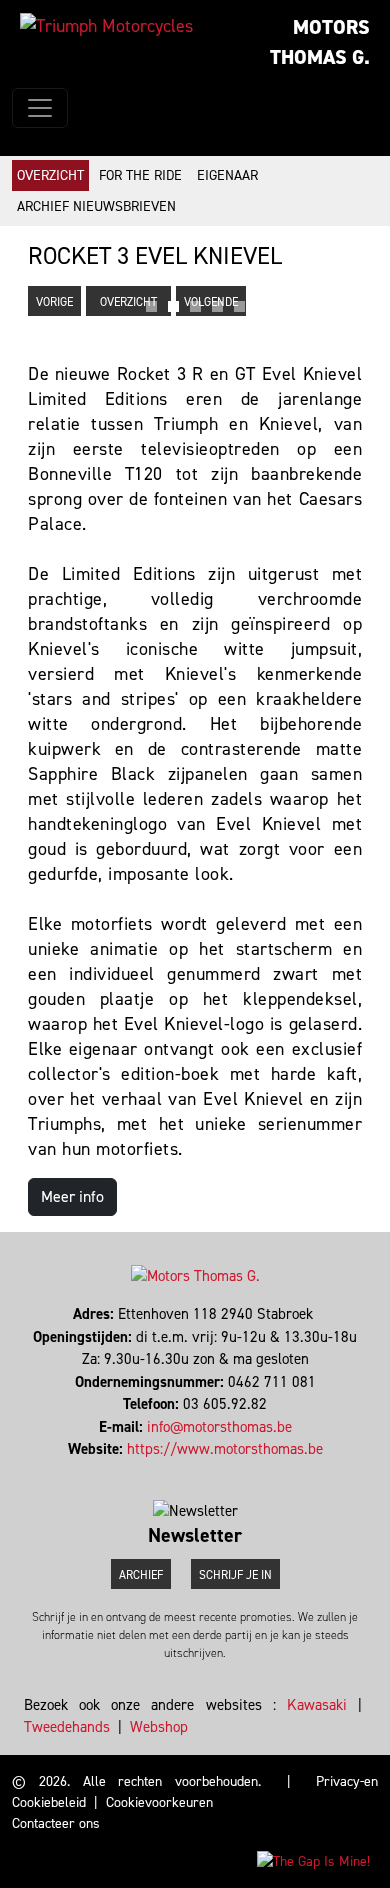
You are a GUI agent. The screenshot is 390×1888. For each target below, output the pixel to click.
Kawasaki (317, 1705)
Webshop (159, 1727)
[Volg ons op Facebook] (186, 1472)
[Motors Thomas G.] (106, 26)
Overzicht (50, 175)
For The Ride (140, 175)
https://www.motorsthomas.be (225, 1449)
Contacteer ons (56, 1823)
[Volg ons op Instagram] (195, 1472)
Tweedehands (67, 1727)
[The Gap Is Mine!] (313, 1860)
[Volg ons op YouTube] (204, 1472)
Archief (141, 1575)
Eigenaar (227, 175)
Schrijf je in (235, 1575)
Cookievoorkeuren (159, 1802)
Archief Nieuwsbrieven (96, 206)
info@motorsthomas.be (219, 1427)
